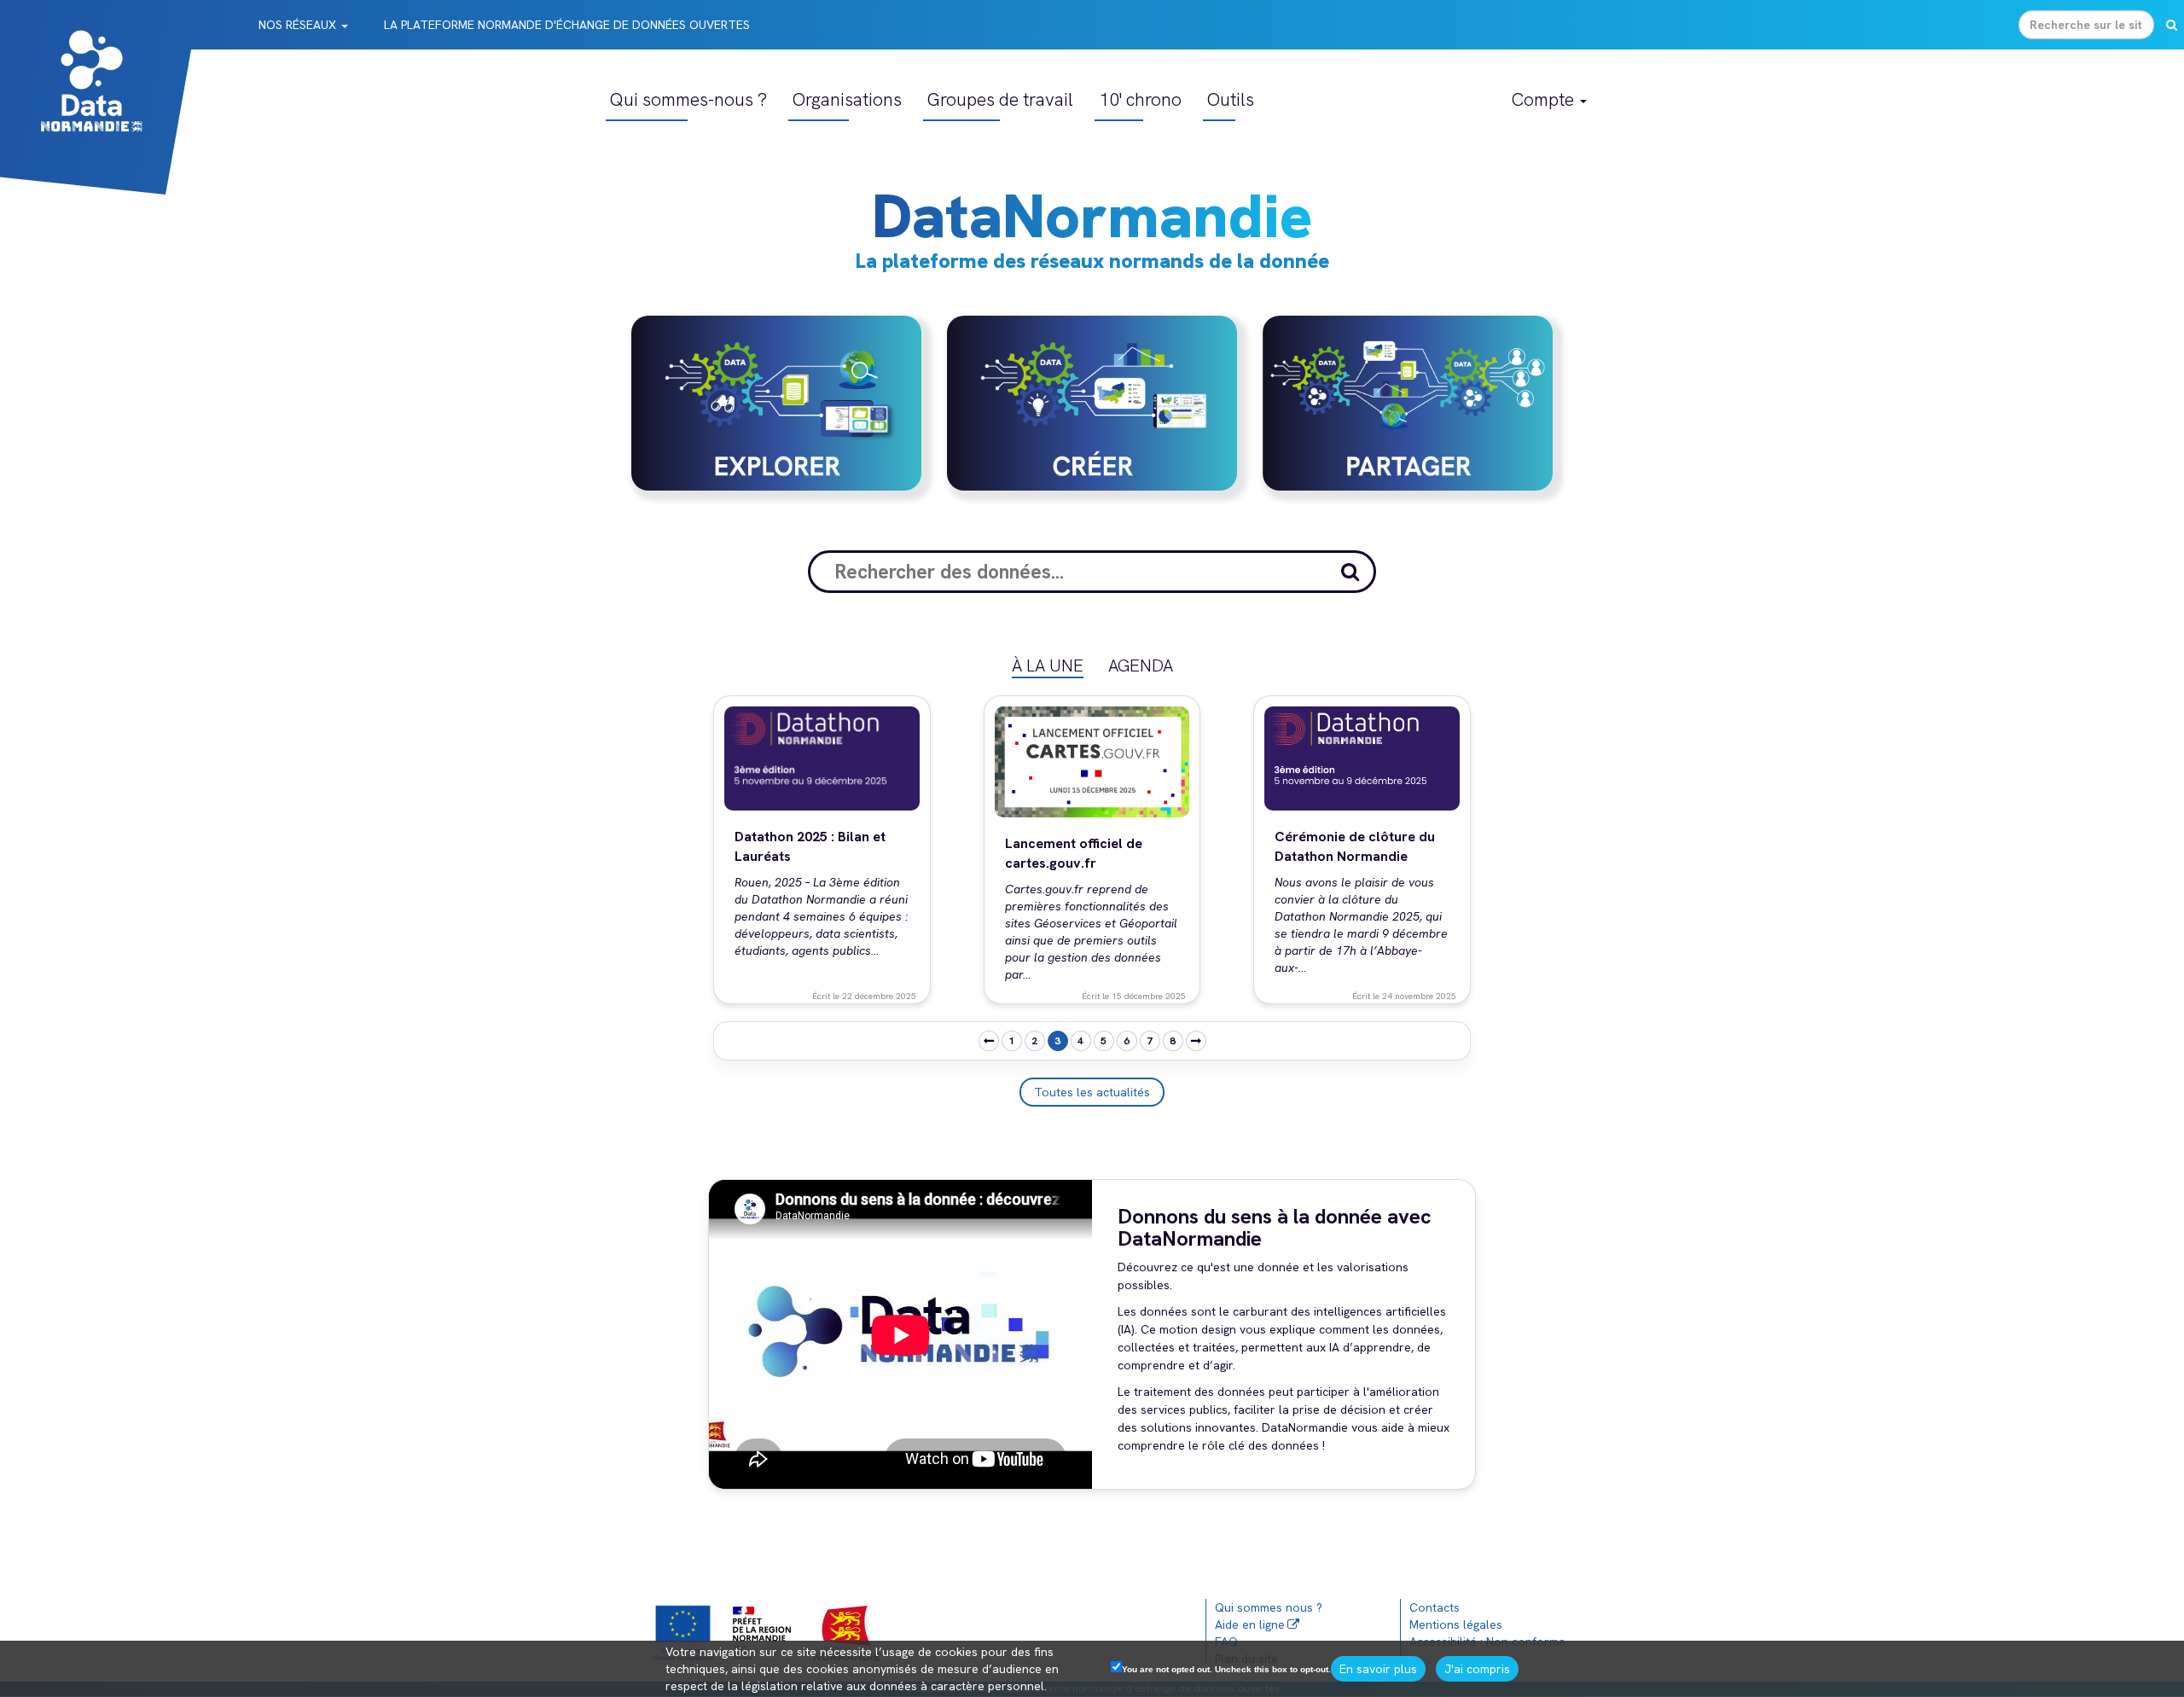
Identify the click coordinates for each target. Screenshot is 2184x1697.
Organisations (847, 99)
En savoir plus (1378, 1669)
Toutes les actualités (1092, 1092)
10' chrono (1140, 99)
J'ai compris (1477, 1669)
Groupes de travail (1000, 99)
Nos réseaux (299, 25)
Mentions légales (1456, 1624)
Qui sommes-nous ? (688, 99)
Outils (1231, 99)
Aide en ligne (1250, 1624)
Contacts (1435, 1607)
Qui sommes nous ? (1269, 1607)
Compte (1545, 99)
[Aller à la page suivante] (1196, 1041)
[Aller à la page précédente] (989, 1041)
